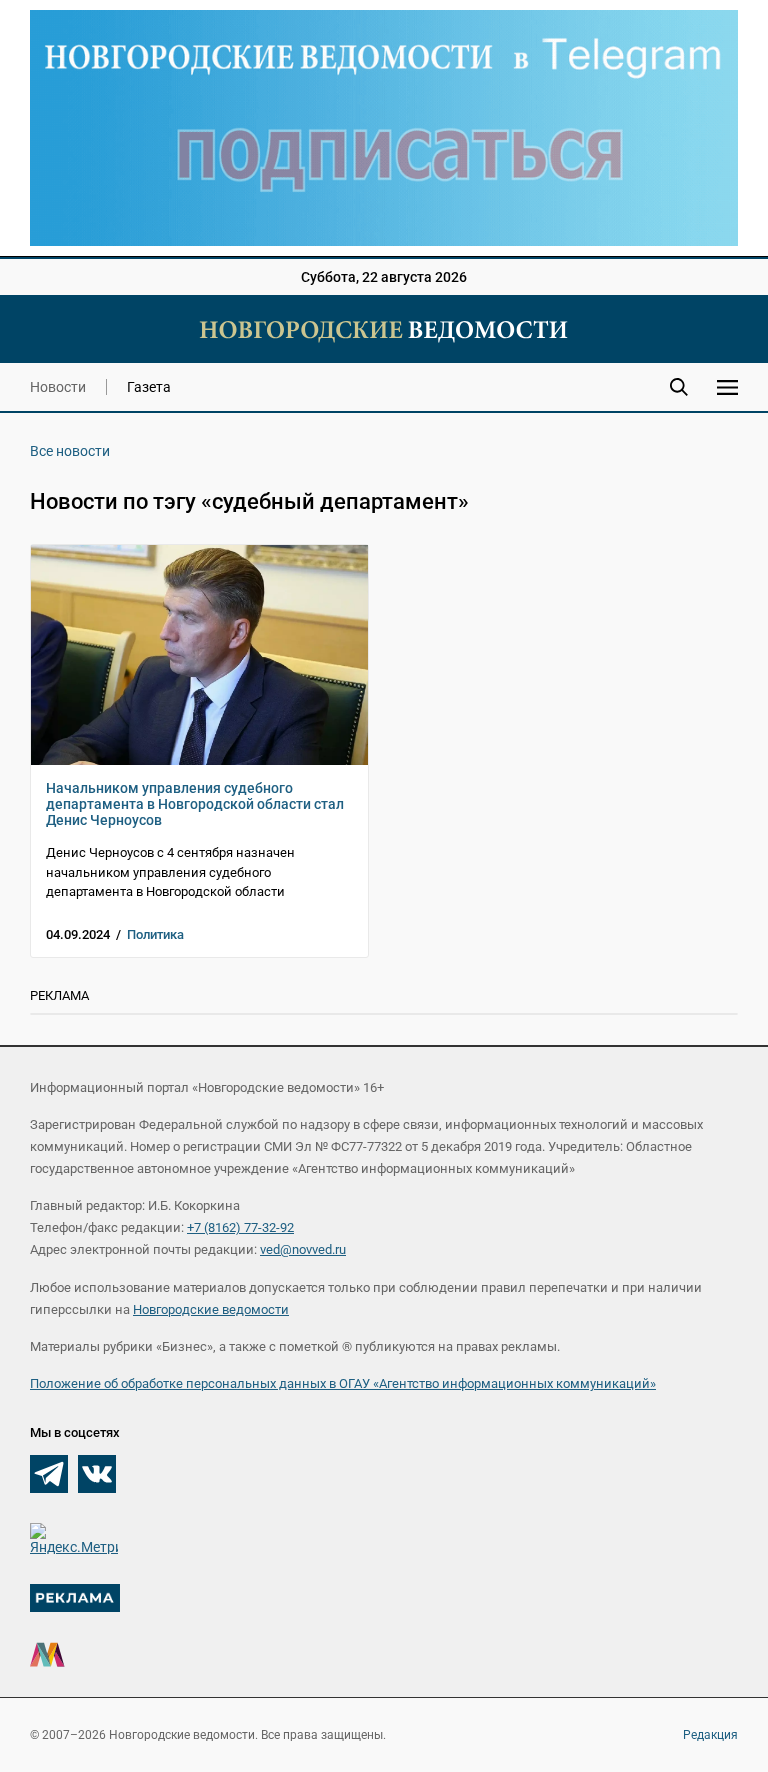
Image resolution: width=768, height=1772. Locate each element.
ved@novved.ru (303, 1249)
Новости (58, 387)
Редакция (710, 1735)
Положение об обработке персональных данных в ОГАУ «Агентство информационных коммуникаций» (343, 1383)
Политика (155, 934)
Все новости (70, 451)
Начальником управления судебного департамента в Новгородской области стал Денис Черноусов (195, 804)
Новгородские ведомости (211, 1309)
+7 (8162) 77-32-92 (240, 1227)
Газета (149, 387)
